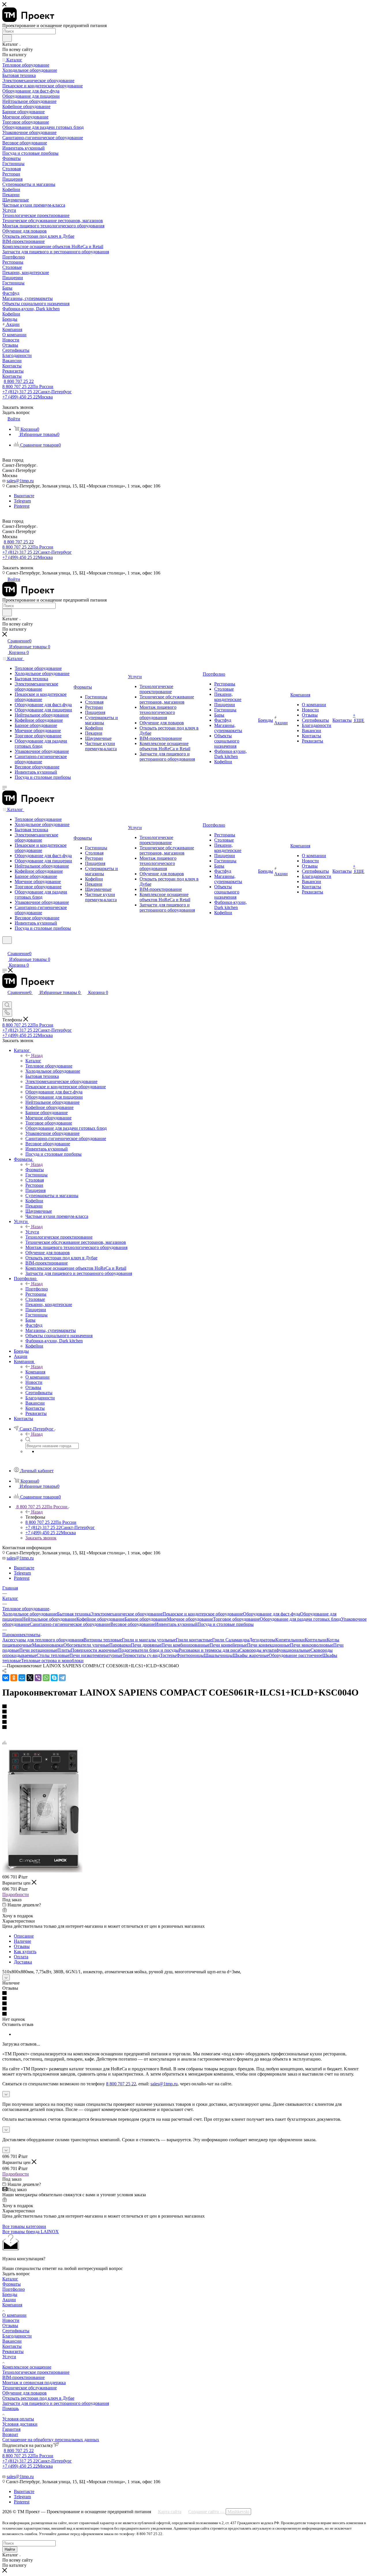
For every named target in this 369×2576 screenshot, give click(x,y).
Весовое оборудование (133, 1624)
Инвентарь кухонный (176, 1624)
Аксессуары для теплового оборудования (43, 1640)
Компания (35, 1372)
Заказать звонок (41, 1538)
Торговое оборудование (236, 1619)
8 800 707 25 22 (19, 381)
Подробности (16, 1894)
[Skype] (54, 1678)
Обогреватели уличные (86, 1645)
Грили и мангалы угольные (149, 1640)
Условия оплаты (18, 2419)
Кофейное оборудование (100, 1619)
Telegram (22, 501)
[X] (30, 1678)
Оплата (21, 1957)
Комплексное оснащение (27, 2367)
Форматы (35, 1170)
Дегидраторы (262, 1640)
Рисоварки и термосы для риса (209, 1650)
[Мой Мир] (22, 1678)
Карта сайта (170, 2512)
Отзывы (22, 1946)
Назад (37, 1055)
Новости (11, 2320)
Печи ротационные (38, 1650)
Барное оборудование (146, 1619)
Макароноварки (48, 1645)
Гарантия (11, 2429)
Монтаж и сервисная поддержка (34, 2383)
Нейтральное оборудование (49, 1619)
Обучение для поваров (25, 2393)
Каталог (33, 1061)
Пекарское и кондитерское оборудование (203, 1614)
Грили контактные (194, 1640)
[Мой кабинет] (5, 947)
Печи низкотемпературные (96, 1655)
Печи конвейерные (228, 1645)
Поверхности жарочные (95, 1650)
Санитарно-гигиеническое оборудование (70, 1624)
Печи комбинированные (186, 1645)
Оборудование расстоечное (295, 1655)
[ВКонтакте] (6, 1678)
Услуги (32, 1232)
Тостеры (168, 1655)
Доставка (23, 1962)
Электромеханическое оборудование (127, 1614)
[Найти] (7, 38)
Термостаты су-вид (141, 1655)
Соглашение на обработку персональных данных (51, 2440)
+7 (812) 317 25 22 (37, 392)
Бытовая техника (74, 1614)
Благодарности (17, 2336)
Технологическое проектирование (36, 2372)
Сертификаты (16, 2331)
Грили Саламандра (231, 1640)
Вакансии (12, 2341)
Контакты (12, 2346)
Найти (10, 2549)
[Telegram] (62, 1678)
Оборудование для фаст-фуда (272, 1614)
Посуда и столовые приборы (226, 1624)
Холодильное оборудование (30, 1614)
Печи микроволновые (312, 1645)
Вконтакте (24, 496)
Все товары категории (24, 2226)
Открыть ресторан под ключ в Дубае (38, 2398)
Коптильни (316, 1640)
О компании (14, 2315)
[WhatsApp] (46, 1678)
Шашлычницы (218, 1655)
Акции (9, 2300)
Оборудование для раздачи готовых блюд (300, 1619)
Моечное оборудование (190, 1619)
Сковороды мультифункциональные (275, 1650)
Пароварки (120, 1645)
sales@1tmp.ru (20, 481)
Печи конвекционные (269, 1645)
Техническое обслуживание (30, 2388)
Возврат (10, 2434)
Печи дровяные (146, 1645)
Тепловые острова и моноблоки (52, 1661)
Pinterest (22, 506)
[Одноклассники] (14, 1678)
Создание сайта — (219, 2512)
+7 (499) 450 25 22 (28, 397)
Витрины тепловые (103, 1640)
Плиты (64, 1650)
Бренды (10, 2294)
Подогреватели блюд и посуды (148, 1650)
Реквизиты (13, 2351)
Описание (24, 1936)
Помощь (11, 2408)
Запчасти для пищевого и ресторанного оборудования (56, 2403)
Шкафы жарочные (251, 1655)
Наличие (22, 1941)
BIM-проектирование (23, 2377)
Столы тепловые (53, 1655)
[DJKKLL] (42, 1871)
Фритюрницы (190, 1655)
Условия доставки (20, 2424)
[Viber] (38, 1678)
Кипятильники (290, 1640)
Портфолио (37, 1289)
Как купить (25, 1952)
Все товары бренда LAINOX (31, 2232)
